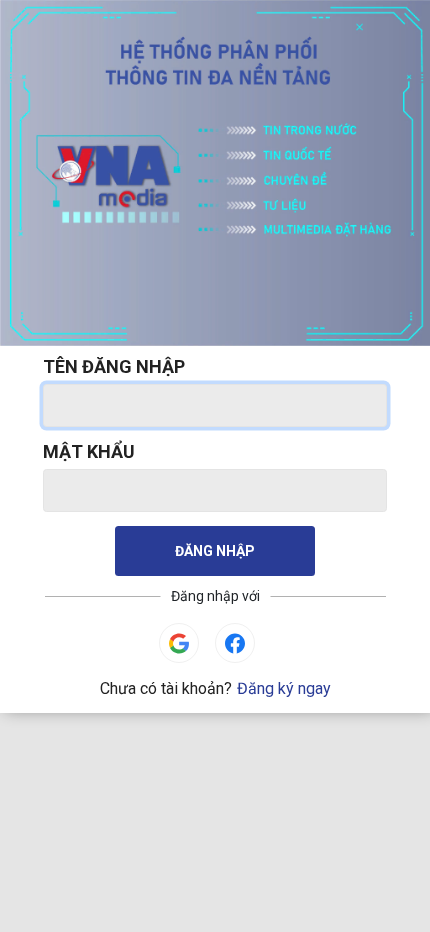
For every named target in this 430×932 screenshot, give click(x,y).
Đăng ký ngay (284, 688)
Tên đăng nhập (114, 366)
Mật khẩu (89, 451)
